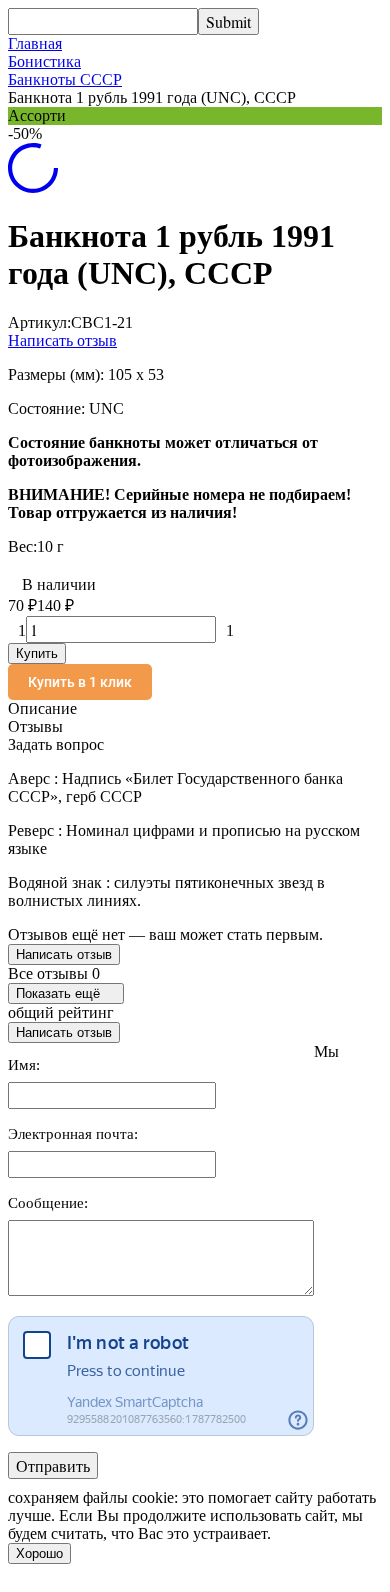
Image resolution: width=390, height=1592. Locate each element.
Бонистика (44, 61)
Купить (37, 653)
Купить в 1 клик (80, 682)
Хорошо (39, 1553)
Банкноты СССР (65, 79)
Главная (35, 43)
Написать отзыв (62, 340)
